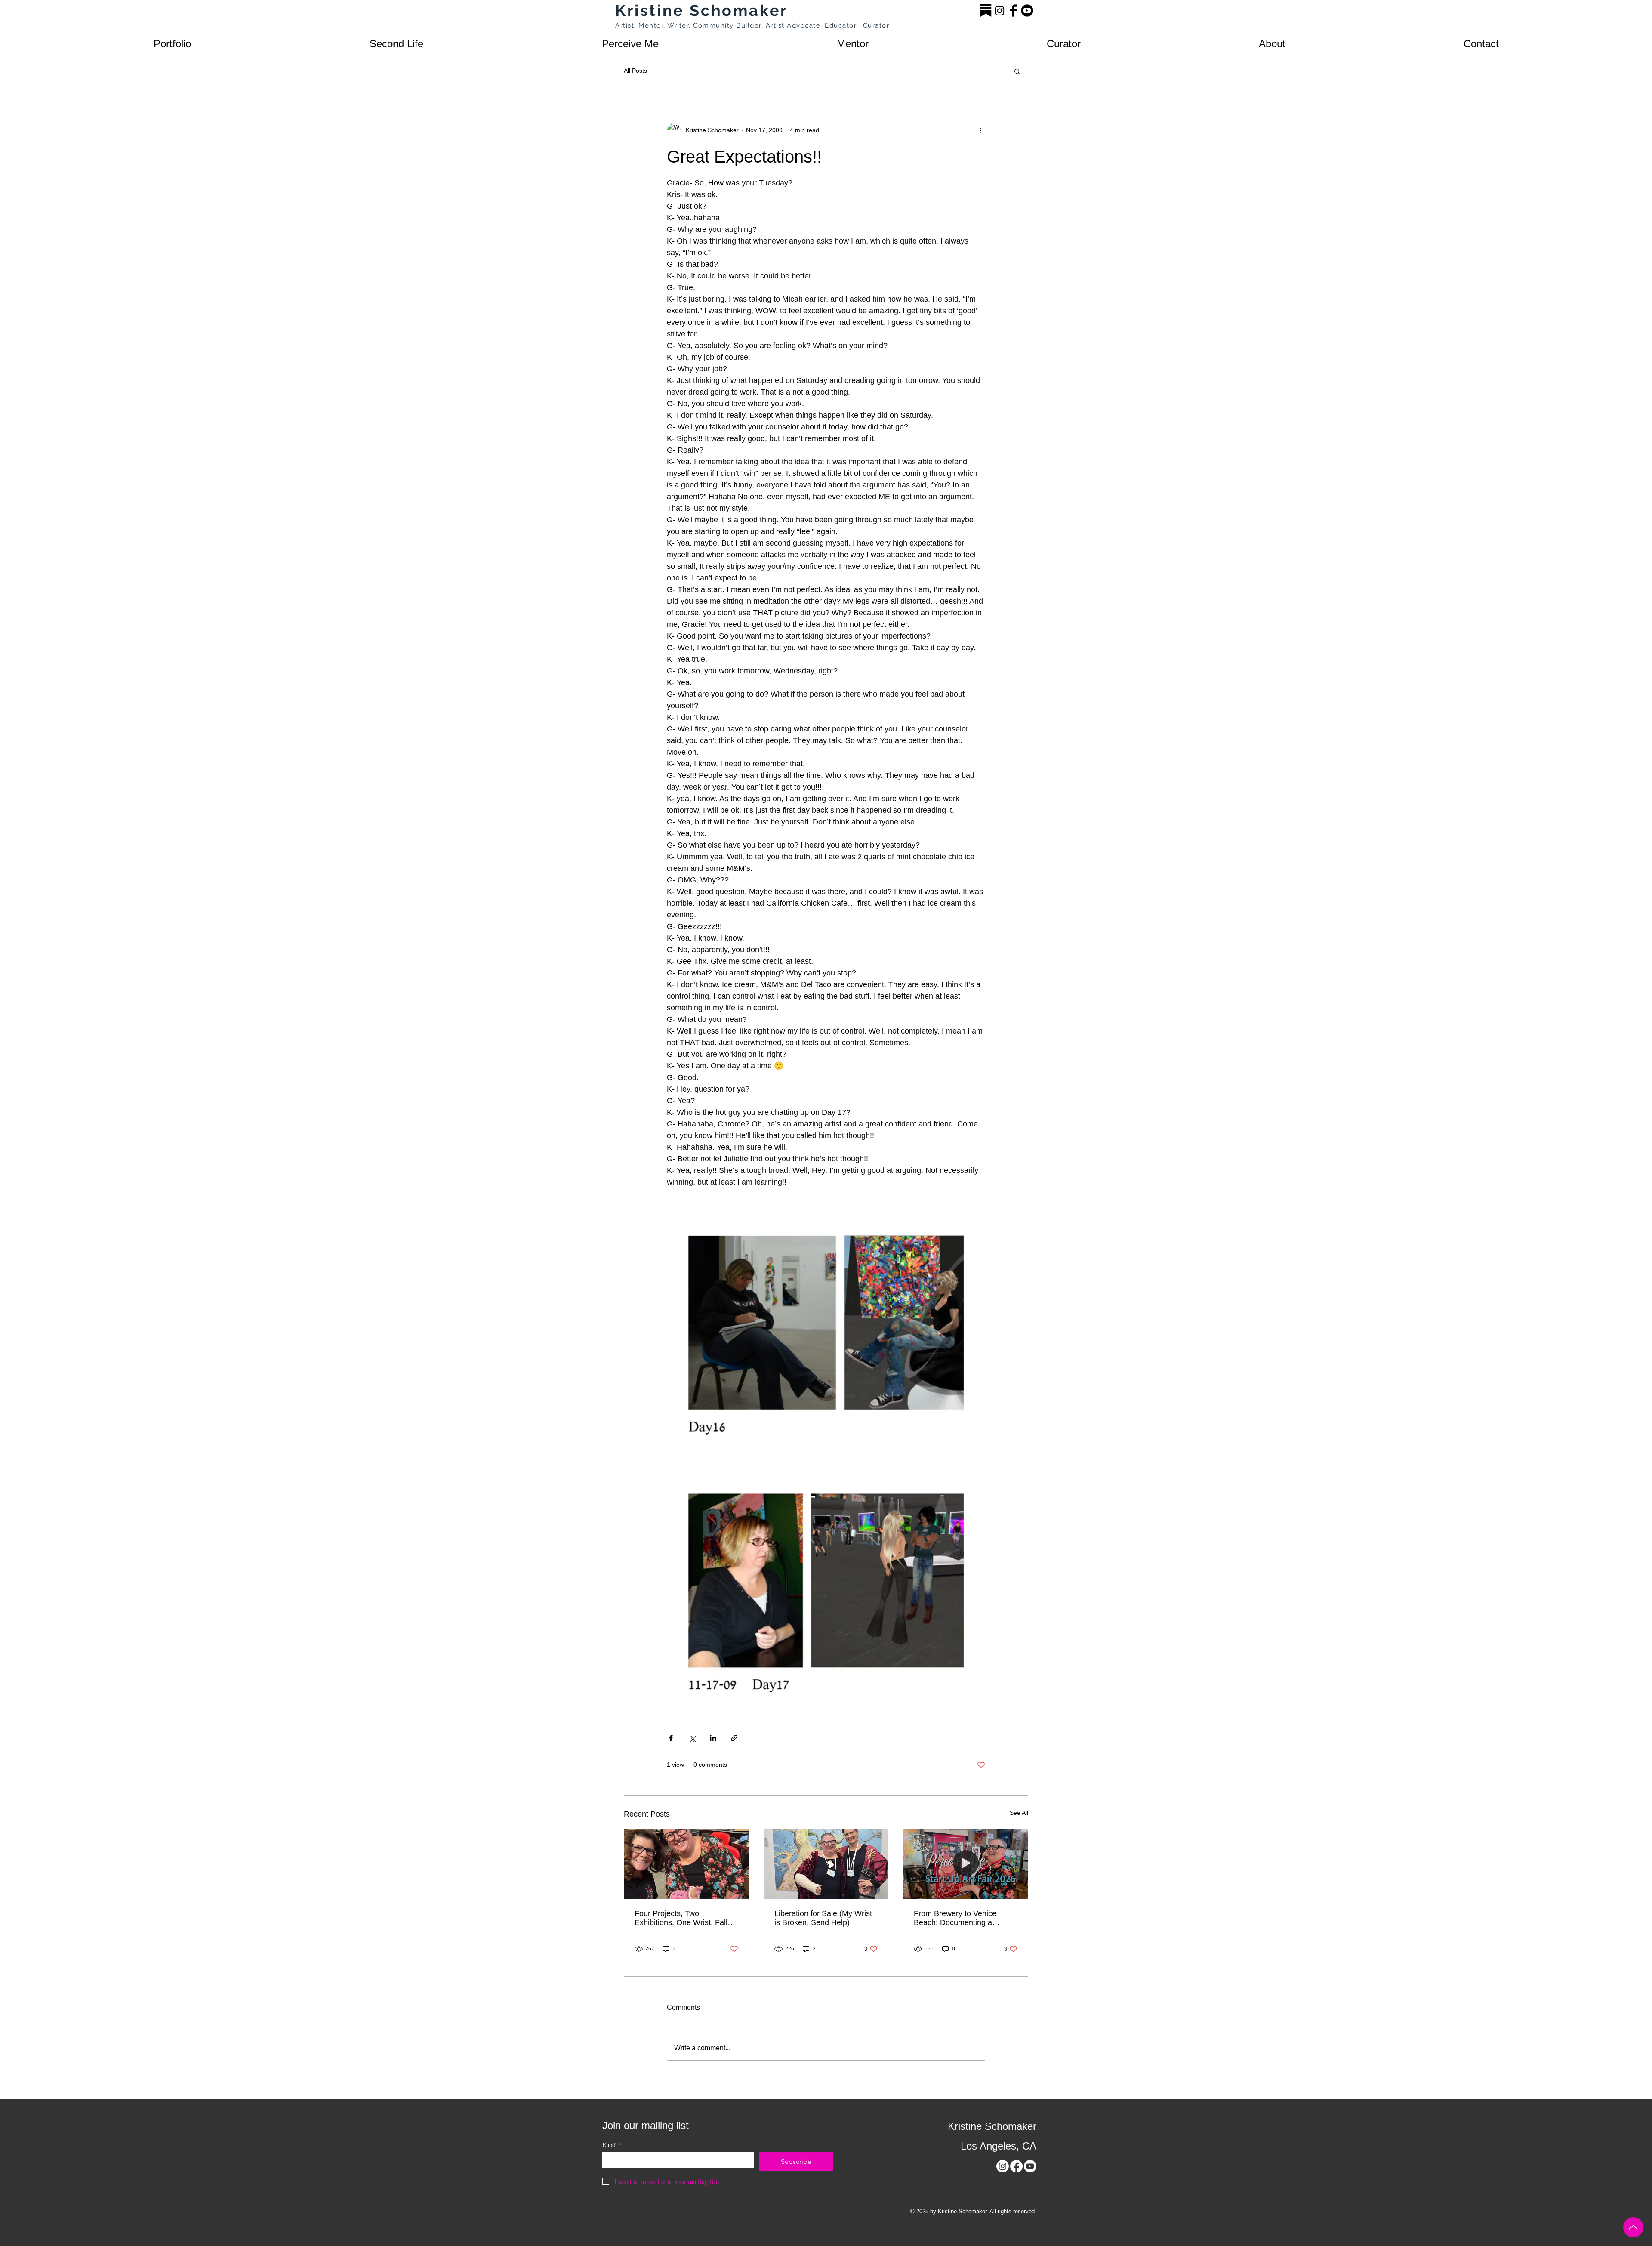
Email (612, 2145)
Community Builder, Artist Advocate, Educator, (778, 25)
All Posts (635, 71)
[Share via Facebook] (671, 1738)
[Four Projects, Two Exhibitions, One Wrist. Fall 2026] (686, 1864)
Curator (876, 25)
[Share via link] (734, 1738)
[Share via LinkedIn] (713, 1738)
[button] (172, 44)
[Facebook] (1016, 2166)
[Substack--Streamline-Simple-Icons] (986, 11)
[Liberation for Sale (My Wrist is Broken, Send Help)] (826, 1864)
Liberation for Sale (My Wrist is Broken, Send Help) (823, 1918)
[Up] (1633, 2227)
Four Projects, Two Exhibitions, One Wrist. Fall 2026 (681, 1918)
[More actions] (980, 130)
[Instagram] (1000, 11)
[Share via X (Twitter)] (692, 1738)
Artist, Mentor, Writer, (654, 25)
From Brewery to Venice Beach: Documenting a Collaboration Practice (955, 1918)
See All (1019, 1813)
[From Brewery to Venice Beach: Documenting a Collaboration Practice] (966, 1864)
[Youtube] (1027, 11)
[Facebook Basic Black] (1013, 11)
